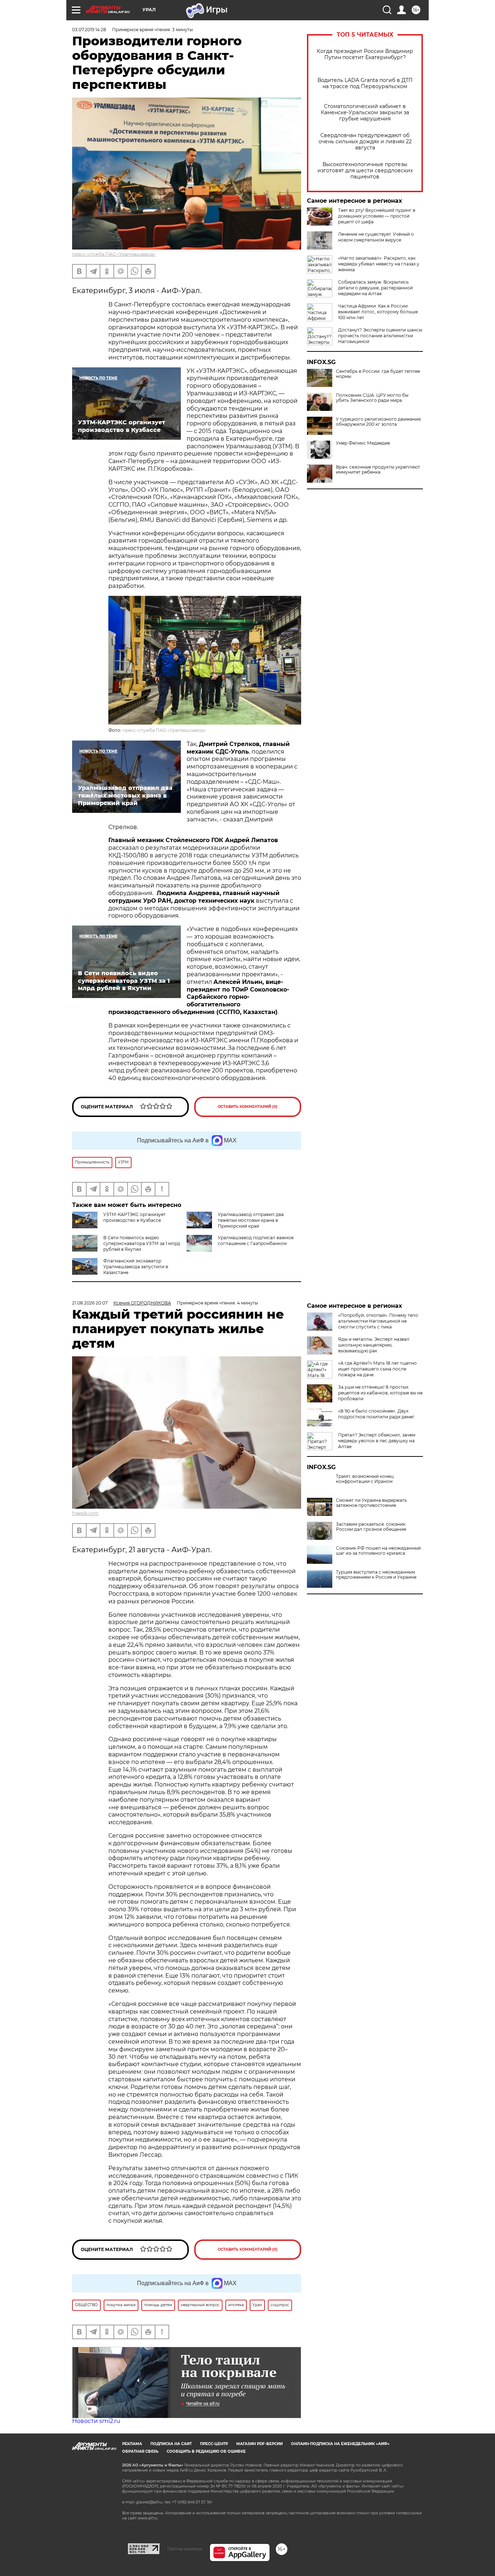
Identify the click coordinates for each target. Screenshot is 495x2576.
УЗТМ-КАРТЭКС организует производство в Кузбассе (134, 1217)
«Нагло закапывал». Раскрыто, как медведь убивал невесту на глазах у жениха (379, 264)
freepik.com (85, 1513)
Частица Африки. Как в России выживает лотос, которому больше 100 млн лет (378, 312)
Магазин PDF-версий (259, 2444)
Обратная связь (140, 2451)
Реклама (132, 2444)
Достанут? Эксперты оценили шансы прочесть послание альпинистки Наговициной (380, 336)
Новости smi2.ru (96, 2421)
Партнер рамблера (185, 2549)
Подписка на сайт (171, 2444)
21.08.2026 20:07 (90, 1303)
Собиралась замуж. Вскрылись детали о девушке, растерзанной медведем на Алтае (375, 288)
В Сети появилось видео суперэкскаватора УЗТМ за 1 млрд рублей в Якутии (142, 1243)
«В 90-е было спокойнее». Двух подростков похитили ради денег (376, 1414)
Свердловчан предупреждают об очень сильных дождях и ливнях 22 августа (365, 142)
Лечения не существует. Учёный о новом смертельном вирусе (376, 237)
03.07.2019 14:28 (89, 30)
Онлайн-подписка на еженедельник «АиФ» (340, 2444)
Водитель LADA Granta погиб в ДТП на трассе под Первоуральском (365, 83)
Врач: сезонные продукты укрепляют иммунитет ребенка (378, 470)
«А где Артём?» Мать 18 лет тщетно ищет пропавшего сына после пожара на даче (377, 1369)
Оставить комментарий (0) (248, 1107)
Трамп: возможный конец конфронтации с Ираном (365, 1479)
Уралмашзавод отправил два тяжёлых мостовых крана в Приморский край (251, 1220)
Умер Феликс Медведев (363, 443)
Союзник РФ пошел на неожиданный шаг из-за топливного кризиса (378, 1551)
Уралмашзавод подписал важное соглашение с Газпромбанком (256, 1240)
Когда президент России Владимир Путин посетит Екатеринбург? (365, 54)
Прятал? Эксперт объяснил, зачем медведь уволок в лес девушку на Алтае (377, 1441)
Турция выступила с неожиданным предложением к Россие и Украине (376, 1575)
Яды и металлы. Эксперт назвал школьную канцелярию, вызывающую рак (374, 1345)
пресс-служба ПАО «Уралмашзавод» (114, 254)
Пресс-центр (214, 2444)
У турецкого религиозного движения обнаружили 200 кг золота (378, 422)
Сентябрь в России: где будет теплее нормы (378, 374)
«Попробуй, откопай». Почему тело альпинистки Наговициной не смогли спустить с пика (378, 1321)
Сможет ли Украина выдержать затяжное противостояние (371, 1503)
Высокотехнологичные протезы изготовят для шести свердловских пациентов (365, 171)
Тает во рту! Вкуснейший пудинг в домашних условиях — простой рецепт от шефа (377, 216)
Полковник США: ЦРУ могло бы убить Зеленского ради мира (372, 398)
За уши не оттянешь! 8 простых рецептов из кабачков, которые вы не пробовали (380, 1393)
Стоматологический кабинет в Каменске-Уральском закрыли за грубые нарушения (365, 113)
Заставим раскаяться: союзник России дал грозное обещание (371, 1527)
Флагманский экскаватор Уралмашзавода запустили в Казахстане (136, 1267)
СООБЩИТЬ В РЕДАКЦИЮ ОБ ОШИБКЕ (206, 2451)
